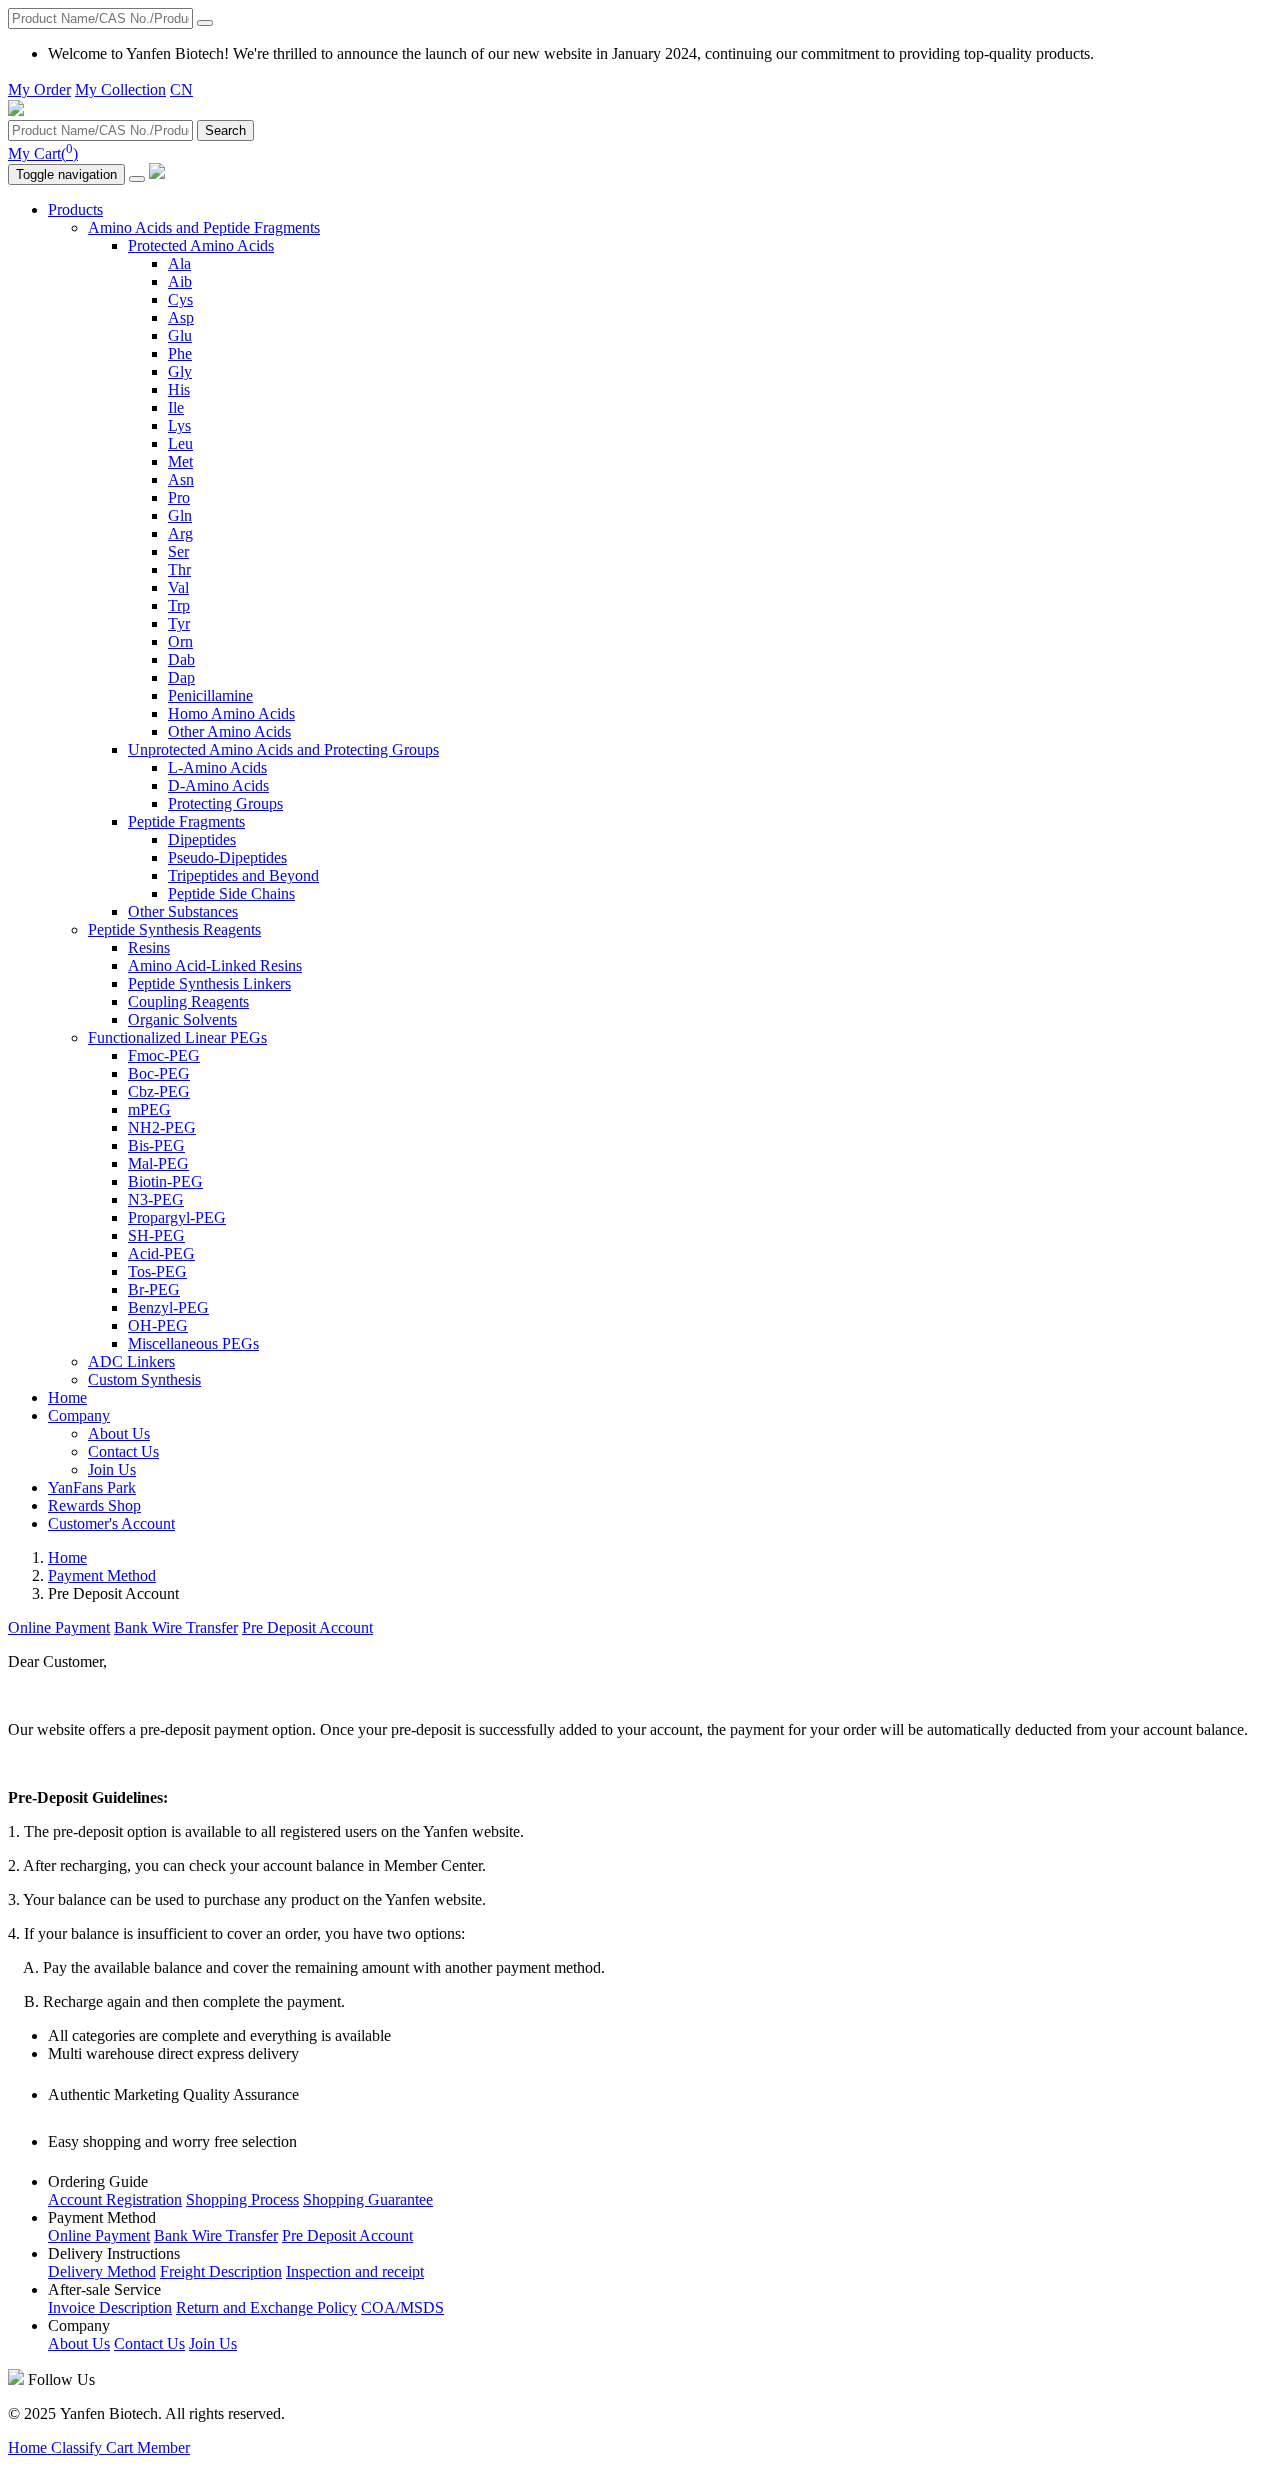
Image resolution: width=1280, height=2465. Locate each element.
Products (75, 209)
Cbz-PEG (159, 1091)
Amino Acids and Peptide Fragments (204, 227)
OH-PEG (158, 1325)
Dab (181, 659)
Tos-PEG (157, 1271)
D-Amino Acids (218, 785)
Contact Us (123, 1451)
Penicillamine (210, 695)
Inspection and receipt (355, 2271)
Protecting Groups (225, 803)
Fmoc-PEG (164, 1055)
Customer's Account (111, 1523)
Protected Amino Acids (201, 245)
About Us (119, 1433)
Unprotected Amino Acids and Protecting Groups (283, 749)
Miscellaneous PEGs (193, 1343)
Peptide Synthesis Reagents (174, 929)
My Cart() (43, 153)
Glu (180, 335)
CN (181, 89)
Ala (179, 263)
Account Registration (115, 2199)
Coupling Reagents (188, 1001)
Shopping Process (242, 2199)
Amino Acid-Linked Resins (215, 965)
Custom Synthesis (144, 1379)
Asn (181, 479)
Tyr (179, 623)
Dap (181, 677)
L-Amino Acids (217, 767)
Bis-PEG (156, 1145)
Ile (176, 407)
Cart (121, 2447)
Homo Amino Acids (231, 713)
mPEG (149, 1109)
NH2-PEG (162, 1127)
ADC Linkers (131, 1361)
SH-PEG (156, 1235)
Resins (149, 947)
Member (163, 2447)
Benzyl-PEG (168, 1307)
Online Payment (59, 1627)
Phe (180, 353)
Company (79, 1415)
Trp (179, 605)
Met (180, 461)
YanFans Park (92, 1487)
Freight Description (221, 2271)
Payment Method (102, 1575)
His (179, 389)
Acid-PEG (161, 1253)
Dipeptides (202, 839)
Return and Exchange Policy (266, 2307)
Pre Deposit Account (307, 1627)
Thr (179, 569)
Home (67, 1397)
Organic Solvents (182, 1019)
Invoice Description (110, 2307)
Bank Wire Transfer (176, 1627)
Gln (180, 515)
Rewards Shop (94, 1505)
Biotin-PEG (165, 1181)
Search (225, 130)
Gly (180, 371)
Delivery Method (102, 2271)
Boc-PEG (159, 1073)
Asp (181, 317)
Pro (179, 497)
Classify (78, 2447)
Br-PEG (154, 1289)
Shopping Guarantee (368, 2199)
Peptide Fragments (186, 821)
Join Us (112, 1469)
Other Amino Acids (229, 731)
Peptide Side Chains (231, 893)
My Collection (120, 89)
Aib (180, 281)
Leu (180, 443)
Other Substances (183, 911)
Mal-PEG (158, 1163)
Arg (180, 533)
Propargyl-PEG (177, 1217)
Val (178, 587)
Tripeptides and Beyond (243, 875)
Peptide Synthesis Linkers (209, 983)
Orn (180, 641)
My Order (39, 89)
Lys (179, 425)
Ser (178, 551)
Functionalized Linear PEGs (177, 1037)
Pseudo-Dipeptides (227, 857)
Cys (180, 299)
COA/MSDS (402, 2307)
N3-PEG (156, 1199)
